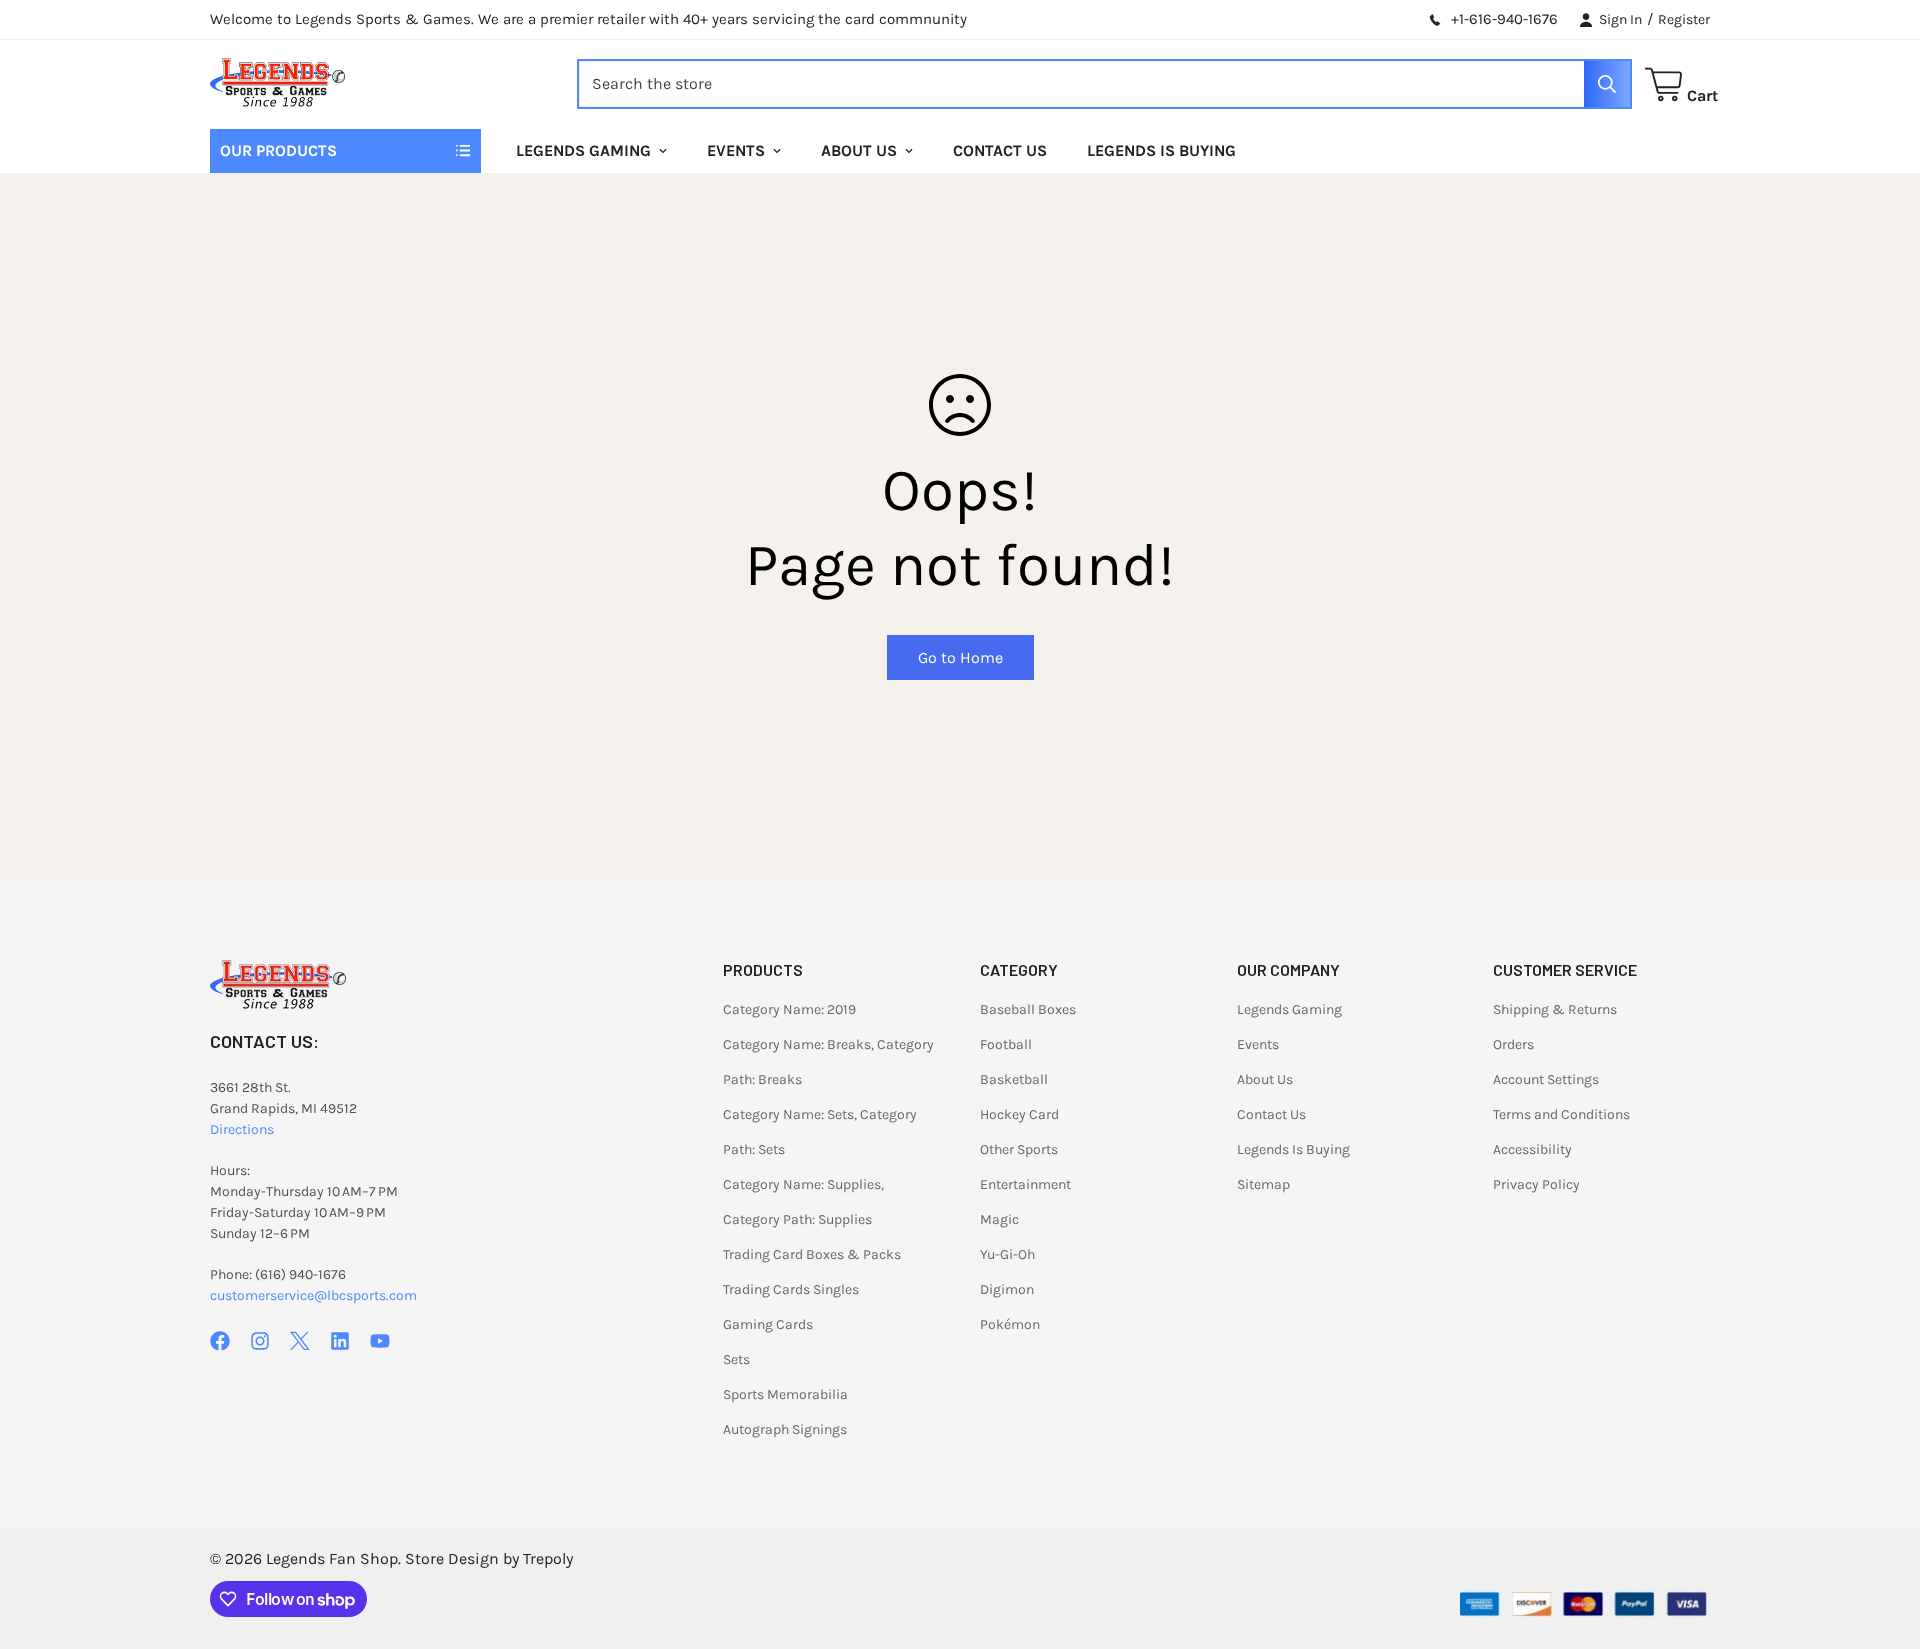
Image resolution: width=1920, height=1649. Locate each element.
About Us (859, 150)
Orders (1513, 1044)
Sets (736, 1359)
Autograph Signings (785, 1429)
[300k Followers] (220, 1341)
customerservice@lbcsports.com (313, 1295)
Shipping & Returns (1555, 1009)
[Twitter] (300, 1341)
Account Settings (1546, 1079)
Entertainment (1025, 1184)
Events (736, 150)
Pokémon (1010, 1324)
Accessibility (1532, 1149)
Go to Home (960, 657)
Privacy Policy (1536, 1184)
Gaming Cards (768, 1324)
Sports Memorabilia (785, 1394)
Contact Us (1000, 150)
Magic (999, 1219)
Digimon (1007, 1289)
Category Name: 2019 (789, 1009)
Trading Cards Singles (791, 1289)
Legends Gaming (583, 150)
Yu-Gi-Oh (1007, 1254)
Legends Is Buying (1161, 150)
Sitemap (1263, 1184)
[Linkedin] (340, 1341)
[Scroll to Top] (1881, 1540)
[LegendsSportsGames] (277, 84)
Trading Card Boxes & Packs (812, 1254)
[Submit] (1607, 84)
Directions (242, 1129)
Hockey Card (1019, 1114)
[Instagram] (260, 1341)
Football (1006, 1044)
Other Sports (1019, 1149)
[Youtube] (380, 1341)
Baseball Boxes (1028, 1009)
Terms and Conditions (1561, 1114)
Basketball (1014, 1079)
